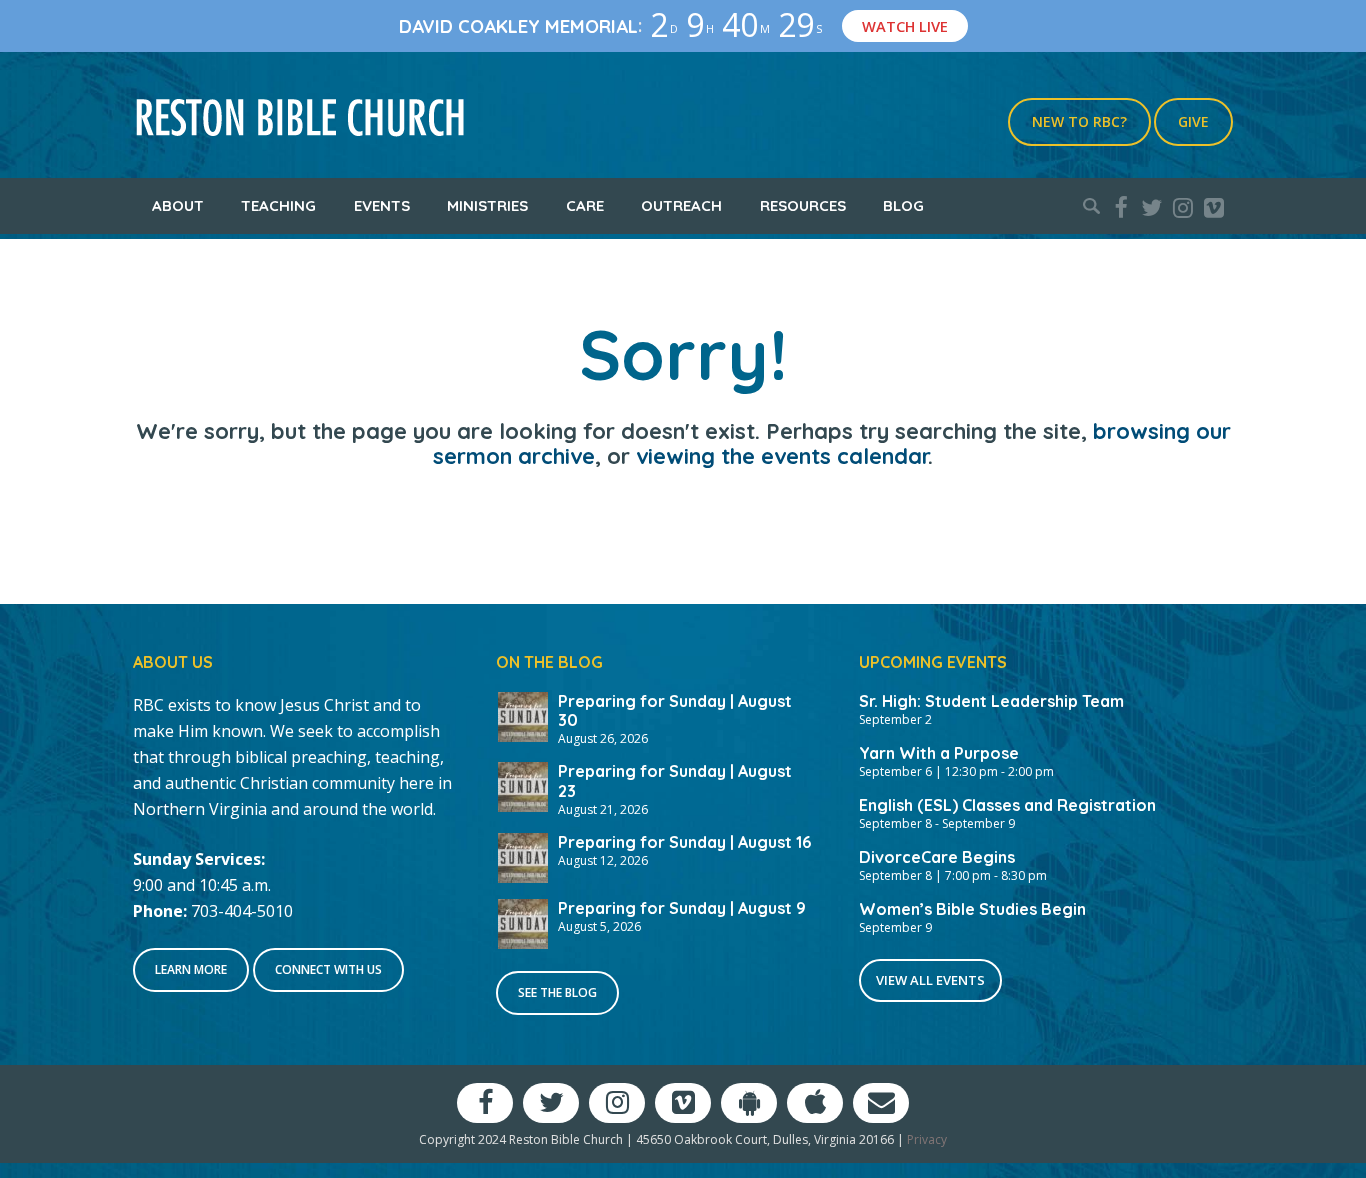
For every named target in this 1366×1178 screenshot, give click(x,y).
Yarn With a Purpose (939, 753)
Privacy (927, 1139)
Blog (903, 205)
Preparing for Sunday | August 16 (684, 842)
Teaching (278, 205)
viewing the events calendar (782, 456)
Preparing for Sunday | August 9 (682, 908)
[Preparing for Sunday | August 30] (523, 715)
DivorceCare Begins (937, 857)
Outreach (681, 205)
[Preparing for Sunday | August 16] (523, 856)
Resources (803, 205)
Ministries (487, 205)
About (178, 205)
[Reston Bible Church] (300, 115)
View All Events (930, 980)
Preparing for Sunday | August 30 (675, 710)
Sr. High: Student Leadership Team (991, 701)
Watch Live (905, 26)
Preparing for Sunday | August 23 (675, 780)
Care (585, 205)
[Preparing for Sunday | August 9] (523, 922)
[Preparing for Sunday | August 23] (523, 785)
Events (382, 205)
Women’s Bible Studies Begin (972, 909)
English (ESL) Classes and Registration (1007, 805)
